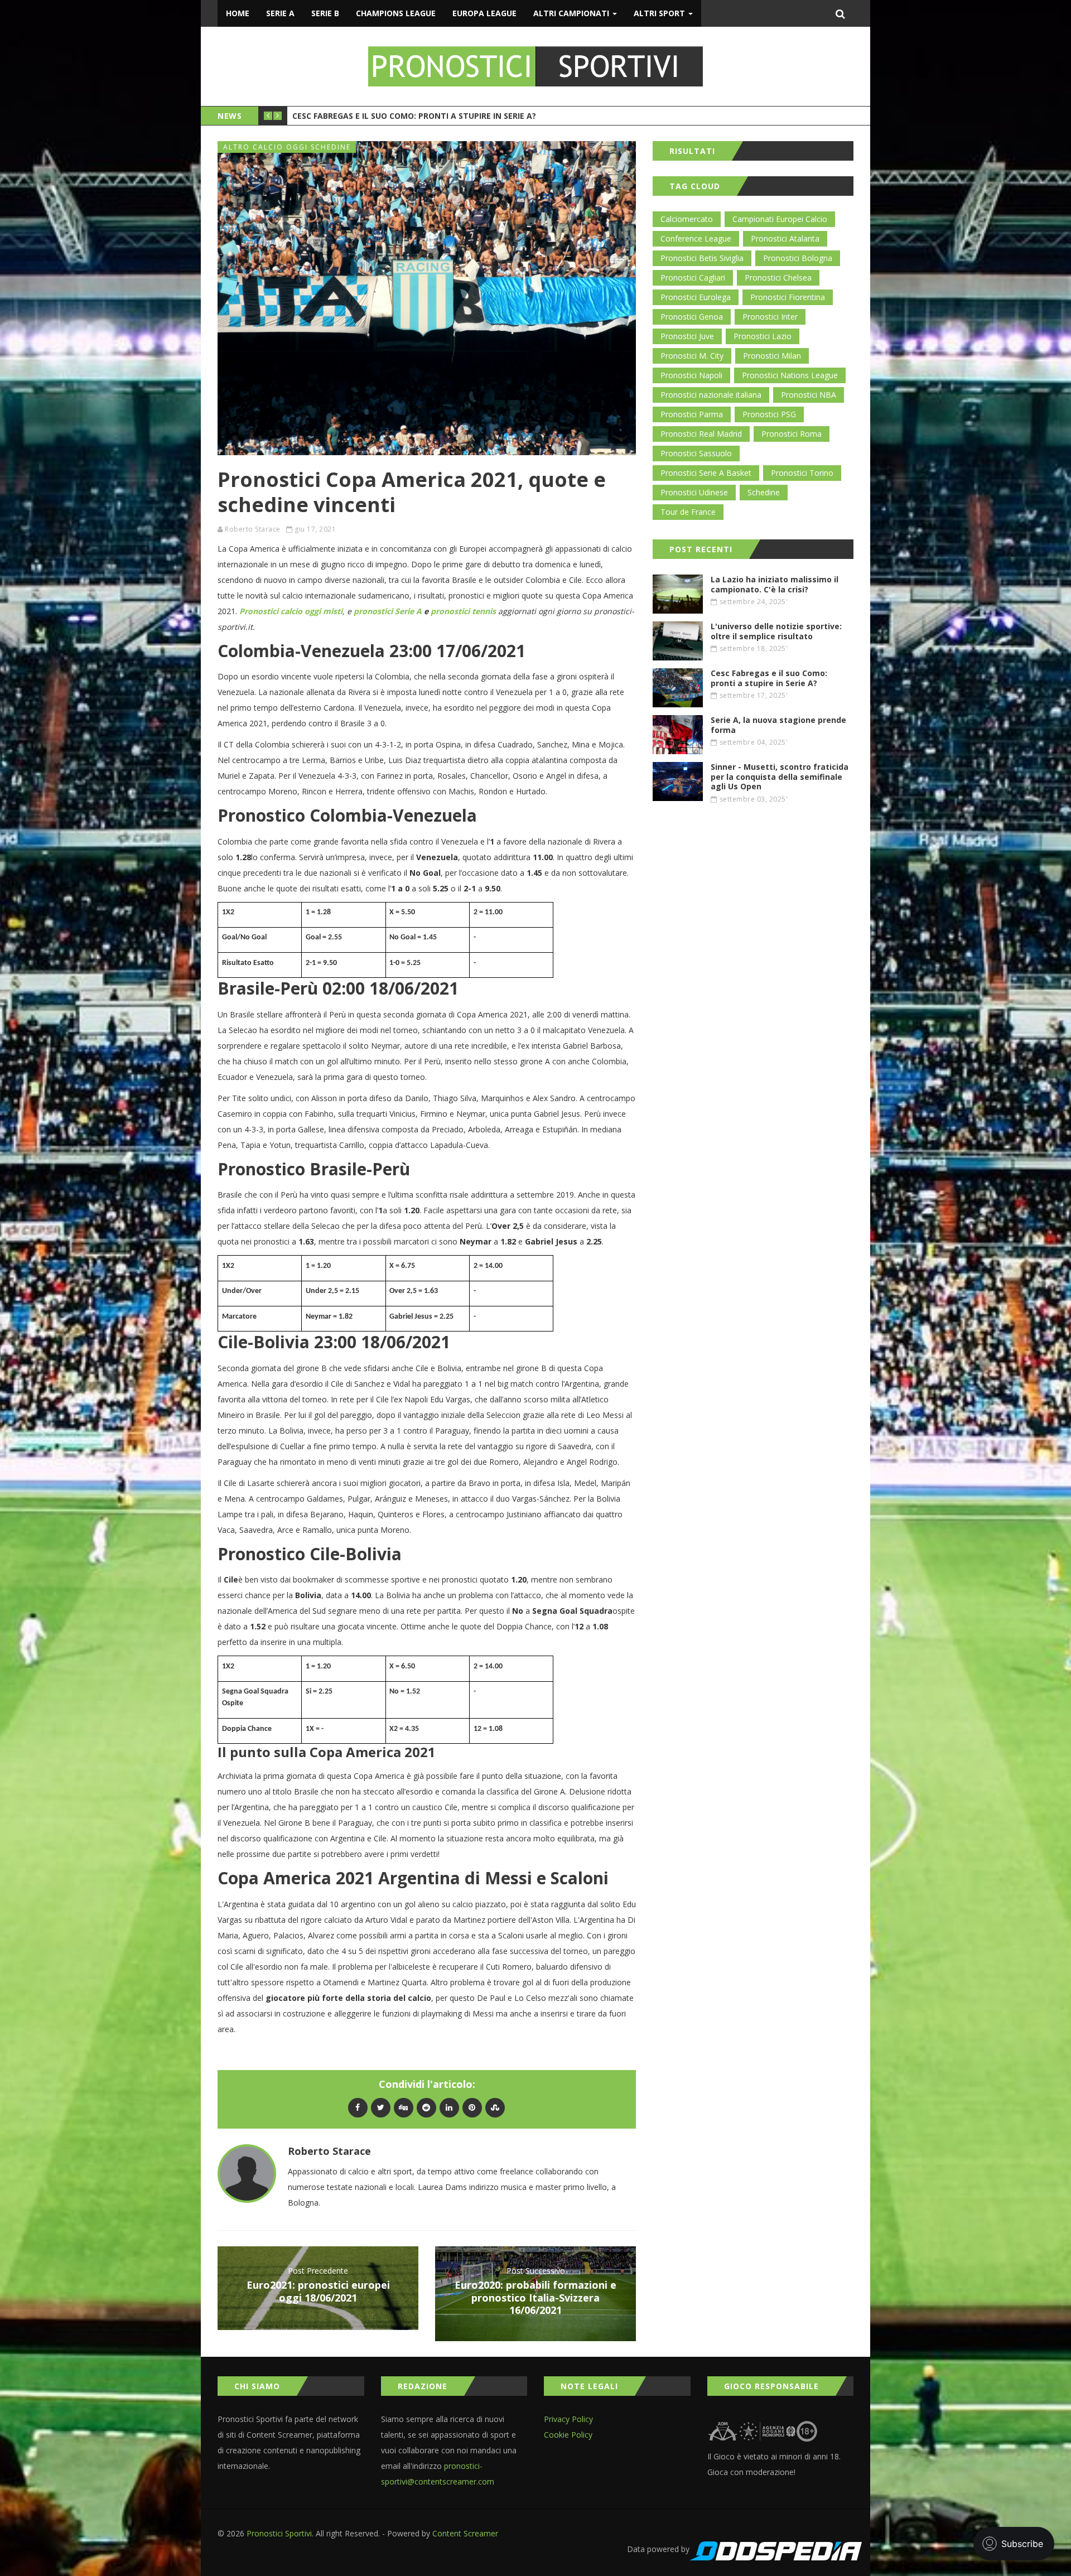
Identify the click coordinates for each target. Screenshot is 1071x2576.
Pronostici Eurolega (696, 297)
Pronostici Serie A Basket (706, 473)
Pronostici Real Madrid (701, 434)
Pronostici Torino (802, 473)
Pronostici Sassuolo (696, 453)
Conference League (696, 238)
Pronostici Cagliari (693, 278)
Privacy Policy (568, 2419)
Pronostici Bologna (798, 258)
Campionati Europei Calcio (780, 219)
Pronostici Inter (770, 317)
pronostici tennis (463, 611)
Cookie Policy (568, 2435)
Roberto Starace (253, 529)
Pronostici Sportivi (279, 2533)
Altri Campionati (572, 13)
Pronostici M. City (692, 356)
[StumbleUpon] (495, 2107)
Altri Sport (660, 13)
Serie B (325, 13)
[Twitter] (381, 2107)
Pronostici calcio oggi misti (291, 611)
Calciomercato (687, 219)
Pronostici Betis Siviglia (702, 258)
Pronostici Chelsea (778, 278)
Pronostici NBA (809, 395)
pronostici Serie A (388, 611)
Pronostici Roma (792, 434)
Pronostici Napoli (691, 375)
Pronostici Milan (772, 356)
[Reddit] (426, 2107)
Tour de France (688, 512)
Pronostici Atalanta (785, 238)
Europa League (484, 13)
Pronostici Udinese (694, 492)
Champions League (396, 13)
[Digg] (404, 2107)
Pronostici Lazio (763, 336)
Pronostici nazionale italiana (711, 395)
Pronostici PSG (769, 414)
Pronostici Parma (692, 414)
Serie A (280, 13)
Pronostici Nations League (790, 375)
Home (238, 13)
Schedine (764, 492)
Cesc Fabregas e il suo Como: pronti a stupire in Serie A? (414, 116)
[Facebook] (358, 2107)
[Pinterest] (472, 2107)
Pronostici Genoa (692, 317)
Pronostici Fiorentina (788, 297)
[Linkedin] (449, 2107)
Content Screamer (465, 2533)
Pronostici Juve (687, 336)
